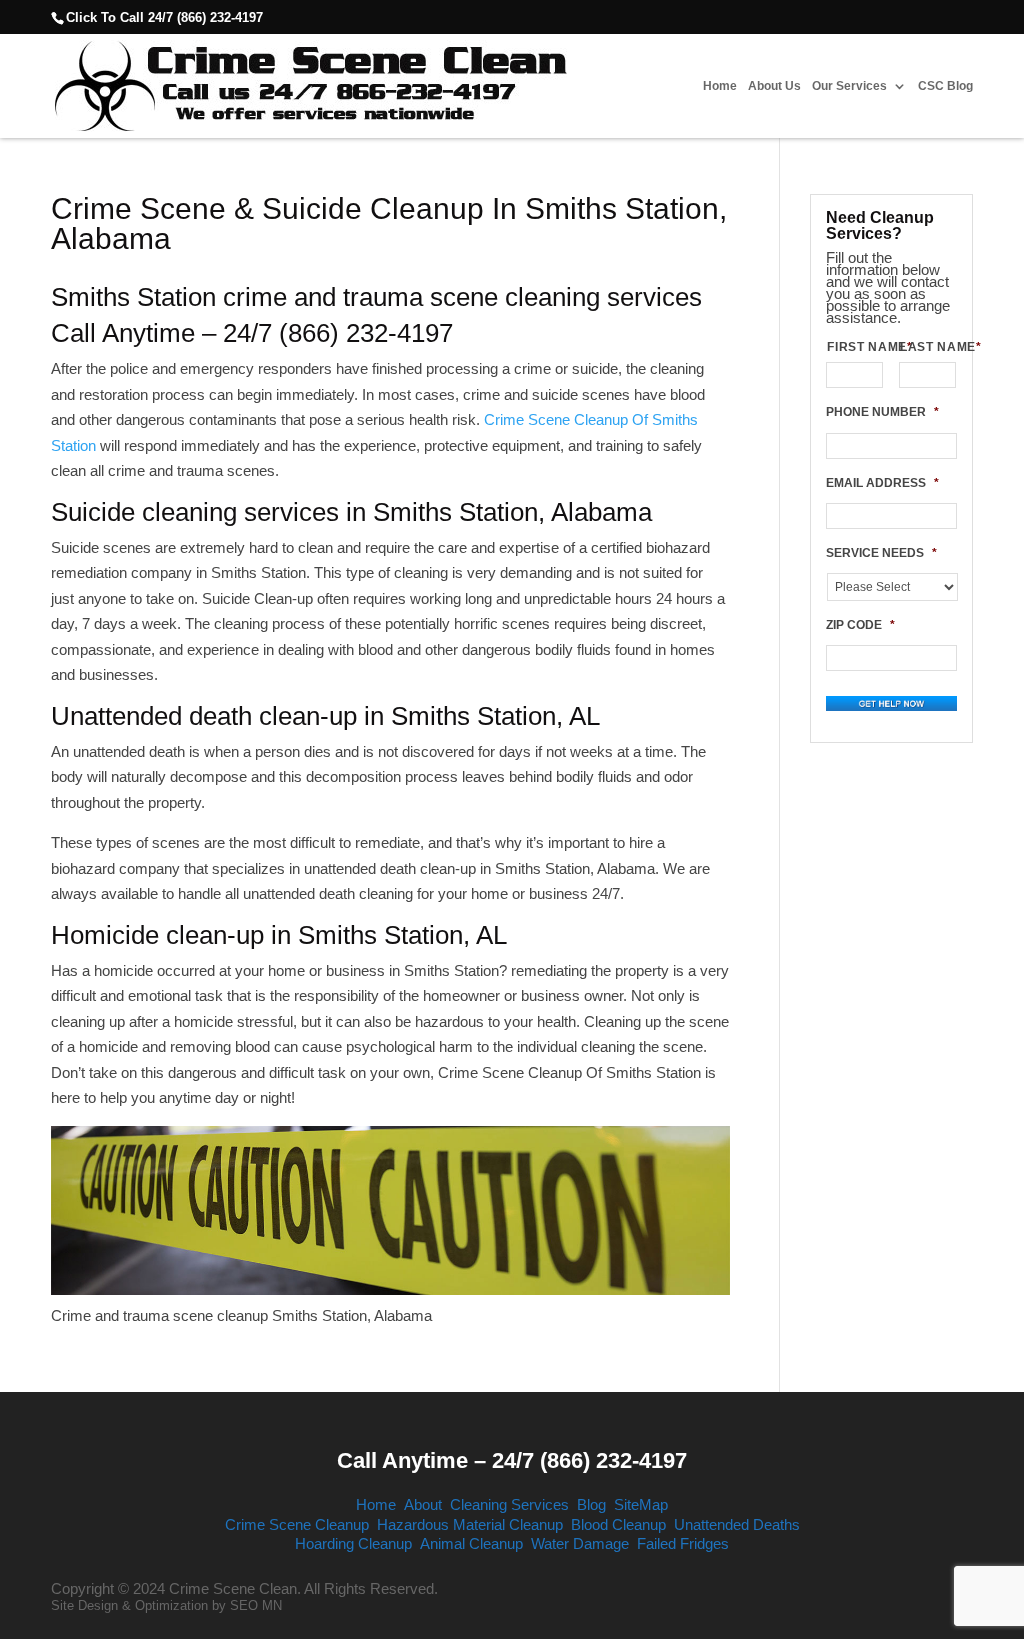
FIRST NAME (855, 347)
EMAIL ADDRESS (882, 483)
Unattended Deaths (737, 1524)
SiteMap (641, 1504)
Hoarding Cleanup (353, 1543)
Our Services (849, 86)
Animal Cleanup (471, 1543)
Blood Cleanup (618, 1524)
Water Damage (580, 1543)
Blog (591, 1504)
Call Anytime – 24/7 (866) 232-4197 (512, 1460)
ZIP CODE (860, 625)
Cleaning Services (509, 1504)
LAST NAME (928, 347)
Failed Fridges (683, 1543)
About (423, 1504)
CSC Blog (945, 86)
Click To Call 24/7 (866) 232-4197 (164, 17)
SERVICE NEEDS (881, 553)
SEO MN (256, 1605)
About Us (774, 86)
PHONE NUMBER (882, 412)
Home (720, 86)
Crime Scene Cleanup (297, 1524)
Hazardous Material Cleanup (470, 1524)
